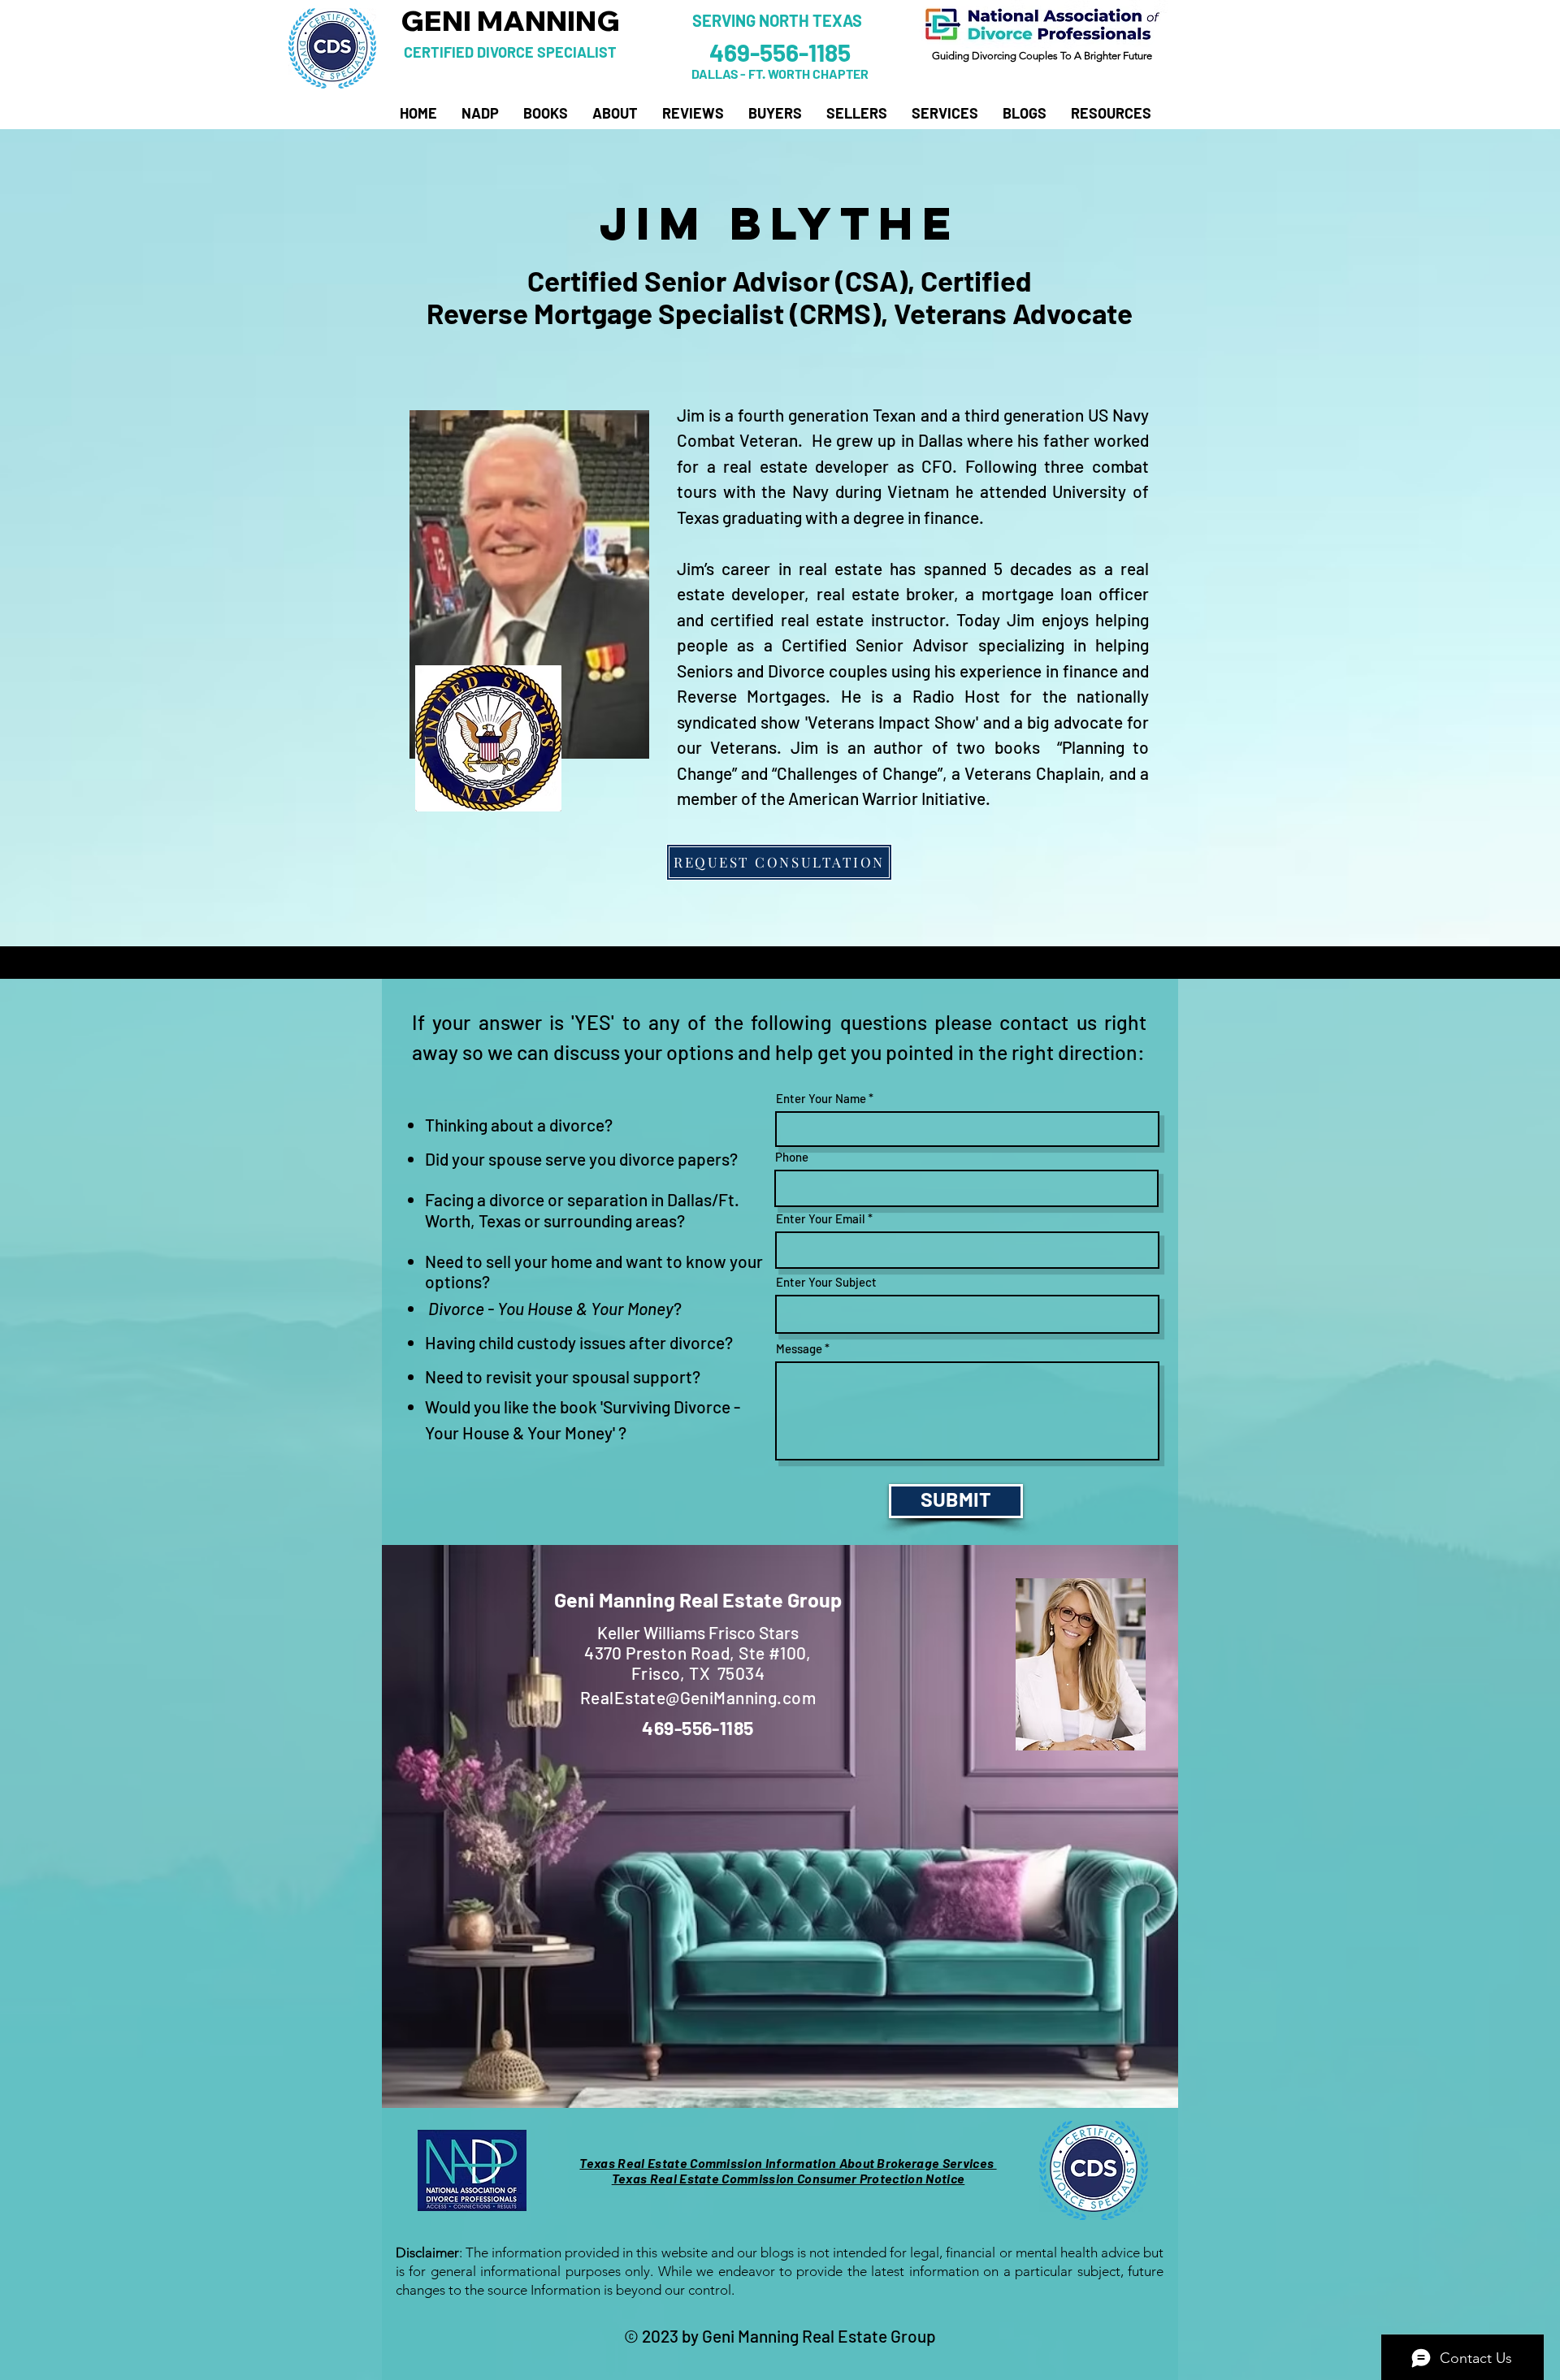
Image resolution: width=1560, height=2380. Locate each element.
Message (799, 1349)
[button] (480, 113)
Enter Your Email (821, 1219)
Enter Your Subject (826, 1282)
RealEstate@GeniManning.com (698, 1697)
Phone (792, 1157)
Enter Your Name (821, 1099)
